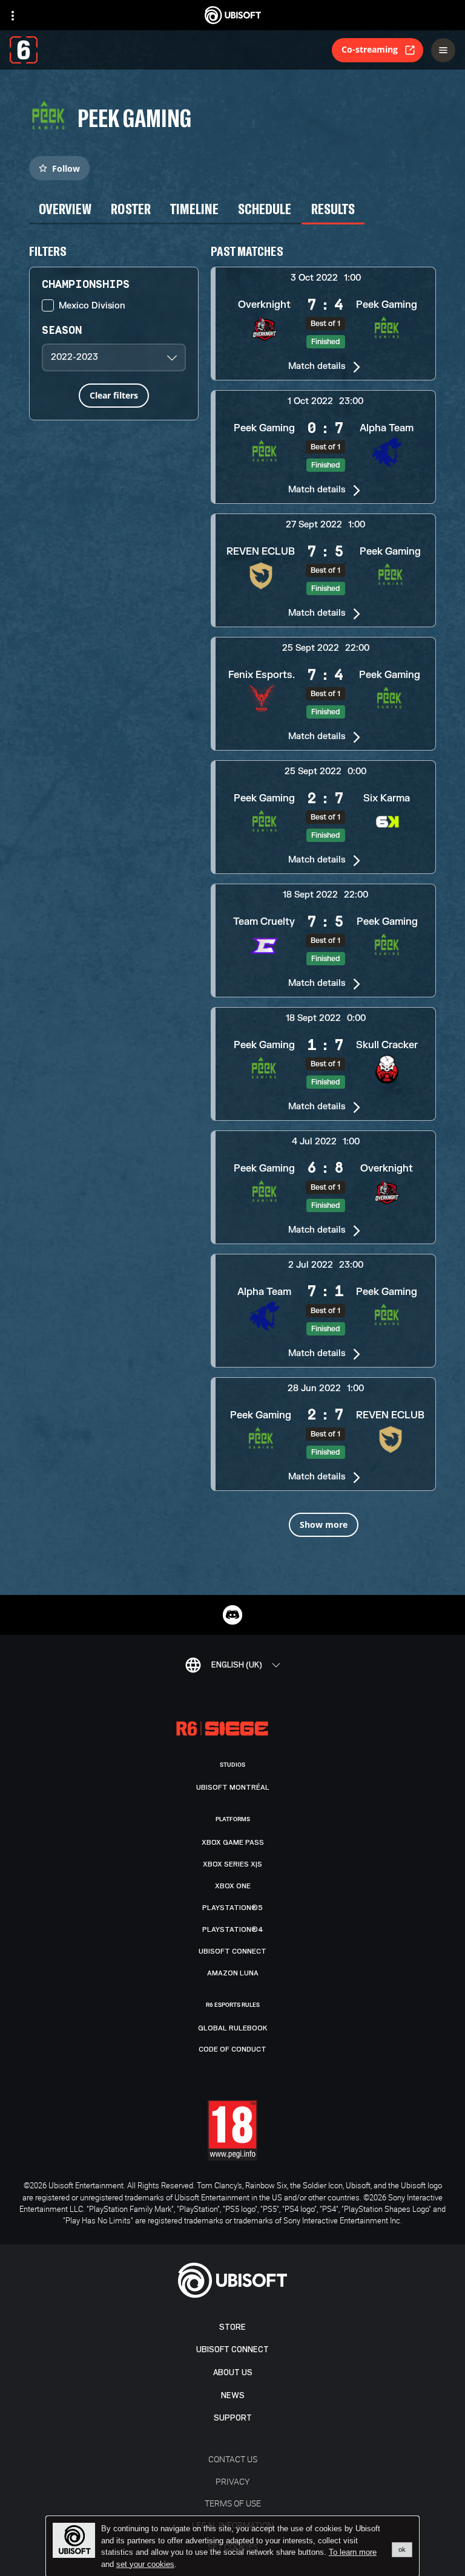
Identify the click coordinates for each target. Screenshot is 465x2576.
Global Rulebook (233, 2028)
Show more (324, 1524)
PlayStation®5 (232, 1908)
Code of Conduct (232, 2049)
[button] (323, 324)
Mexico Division (92, 306)
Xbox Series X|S (232, 1864)
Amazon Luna (233, 1973)
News (233, 2395)
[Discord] (232, 1615)
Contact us (233, 2459)
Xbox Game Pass (233, 1842)
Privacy (232, 2481)
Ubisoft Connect (232, 2349)
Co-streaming (370, 49)
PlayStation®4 (233, 1929)
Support (233, 2418)
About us (233, 2372)
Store (232, 2327)
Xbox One (233, 1886)
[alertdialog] (232, 2546)
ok (402, 2549)
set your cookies (145, 2565)
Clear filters (114, 395)
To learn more (353, 2552)
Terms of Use (233, 2503)
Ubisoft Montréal (233, 1787)
